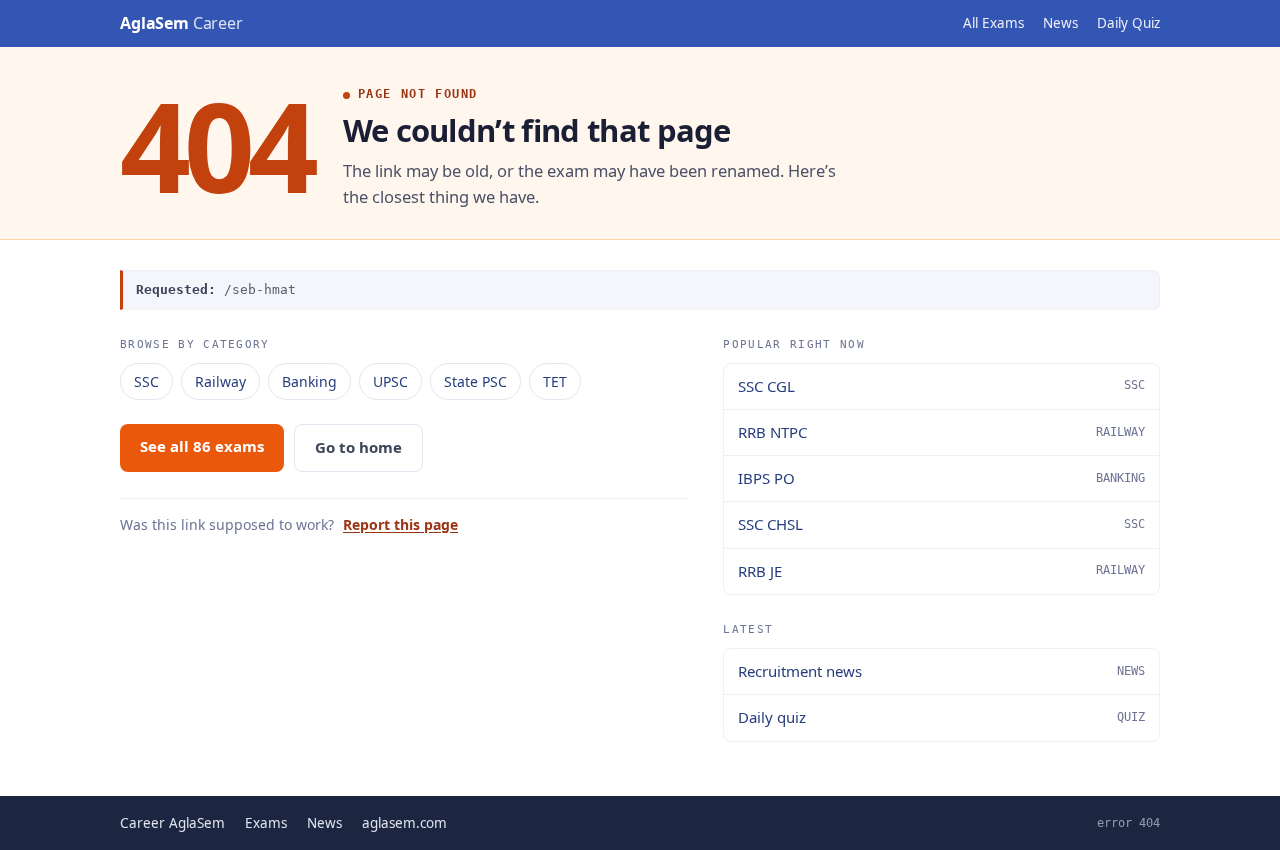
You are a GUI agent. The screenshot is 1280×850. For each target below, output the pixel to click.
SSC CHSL (941, 524)
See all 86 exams (202, 446)
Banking (309, 381)
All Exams (993, 23)
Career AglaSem (172, 823)
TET (555, 381)
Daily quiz (941, 717)
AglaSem (181, 23)
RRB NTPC (941, 432)
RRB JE (941, 571)
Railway (220, 381)
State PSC (475, 381)
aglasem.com (404, 823)
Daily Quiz (1128, 23)
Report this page (400, 524)
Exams (266, 823)
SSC (146, 381)
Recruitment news (941, 671)
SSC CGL (941, 386)
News (1060, 23)
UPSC (390, 381)
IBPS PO (941, 478)
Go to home (358, 447)
